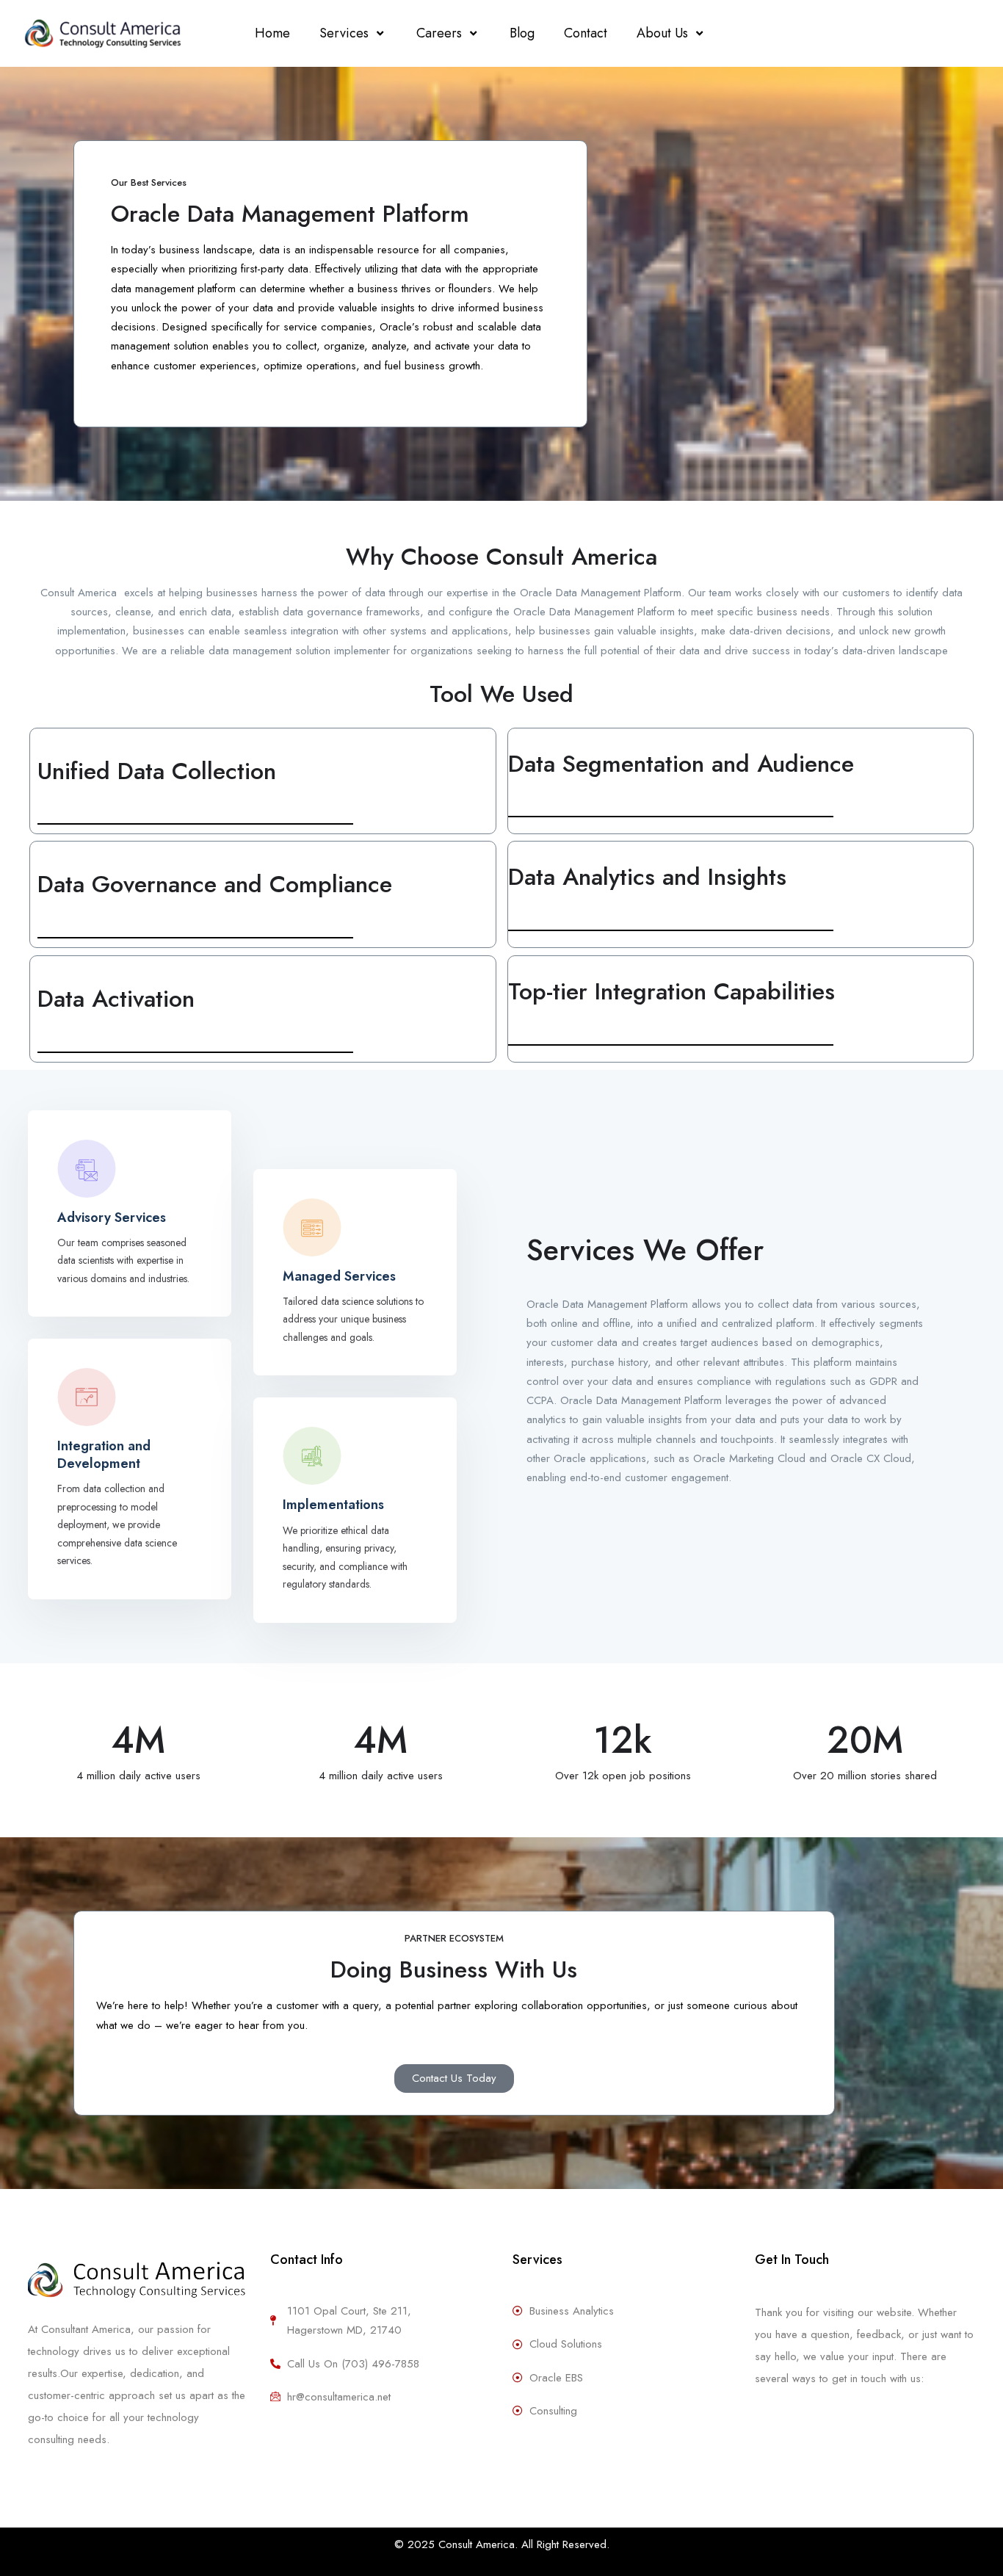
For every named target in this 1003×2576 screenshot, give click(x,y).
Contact (586, 33)
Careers (439, 33)
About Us (662, 33)
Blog (522, 33)
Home (272, 33)
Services (344, 33)
